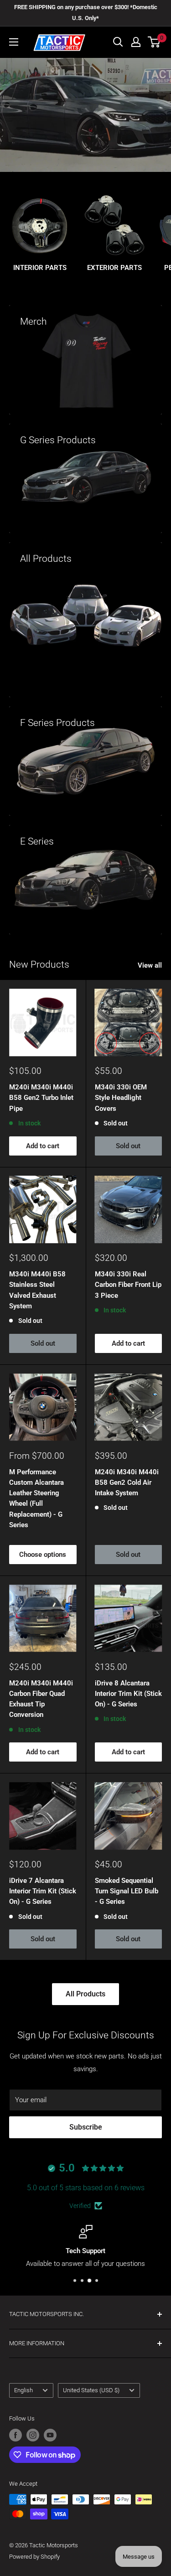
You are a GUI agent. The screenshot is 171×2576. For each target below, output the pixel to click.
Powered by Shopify (34, 2557)
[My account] (136, 42)
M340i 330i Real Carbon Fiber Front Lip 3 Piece (128, 1285)
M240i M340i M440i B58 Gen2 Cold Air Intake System (127, 1483)
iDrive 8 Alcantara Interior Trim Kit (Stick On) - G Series (128, 1694)
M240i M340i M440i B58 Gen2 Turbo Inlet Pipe (41, 1098)
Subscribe (86, 2127)
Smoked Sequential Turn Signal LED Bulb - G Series (127, 1891)
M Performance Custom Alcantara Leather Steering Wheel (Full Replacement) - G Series (36, 1498)
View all (150, 965)
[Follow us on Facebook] (16, 2435)
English (23, 2390)
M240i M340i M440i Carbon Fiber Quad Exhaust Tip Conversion (41, 1699)
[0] (154, 42)
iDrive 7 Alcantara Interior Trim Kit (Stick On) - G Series (43, 1891)
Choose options (43, 1555)
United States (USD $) (91, 2390)
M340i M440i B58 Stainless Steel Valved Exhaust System (37, 1290)
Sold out (128, 1146)
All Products (85, 1994)
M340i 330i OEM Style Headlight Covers (121, 1098)
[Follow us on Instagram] (33, 2435)
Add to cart (43, 1146)
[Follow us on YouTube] (50, 2435)
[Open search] (118, 42)
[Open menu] (14, 42)
